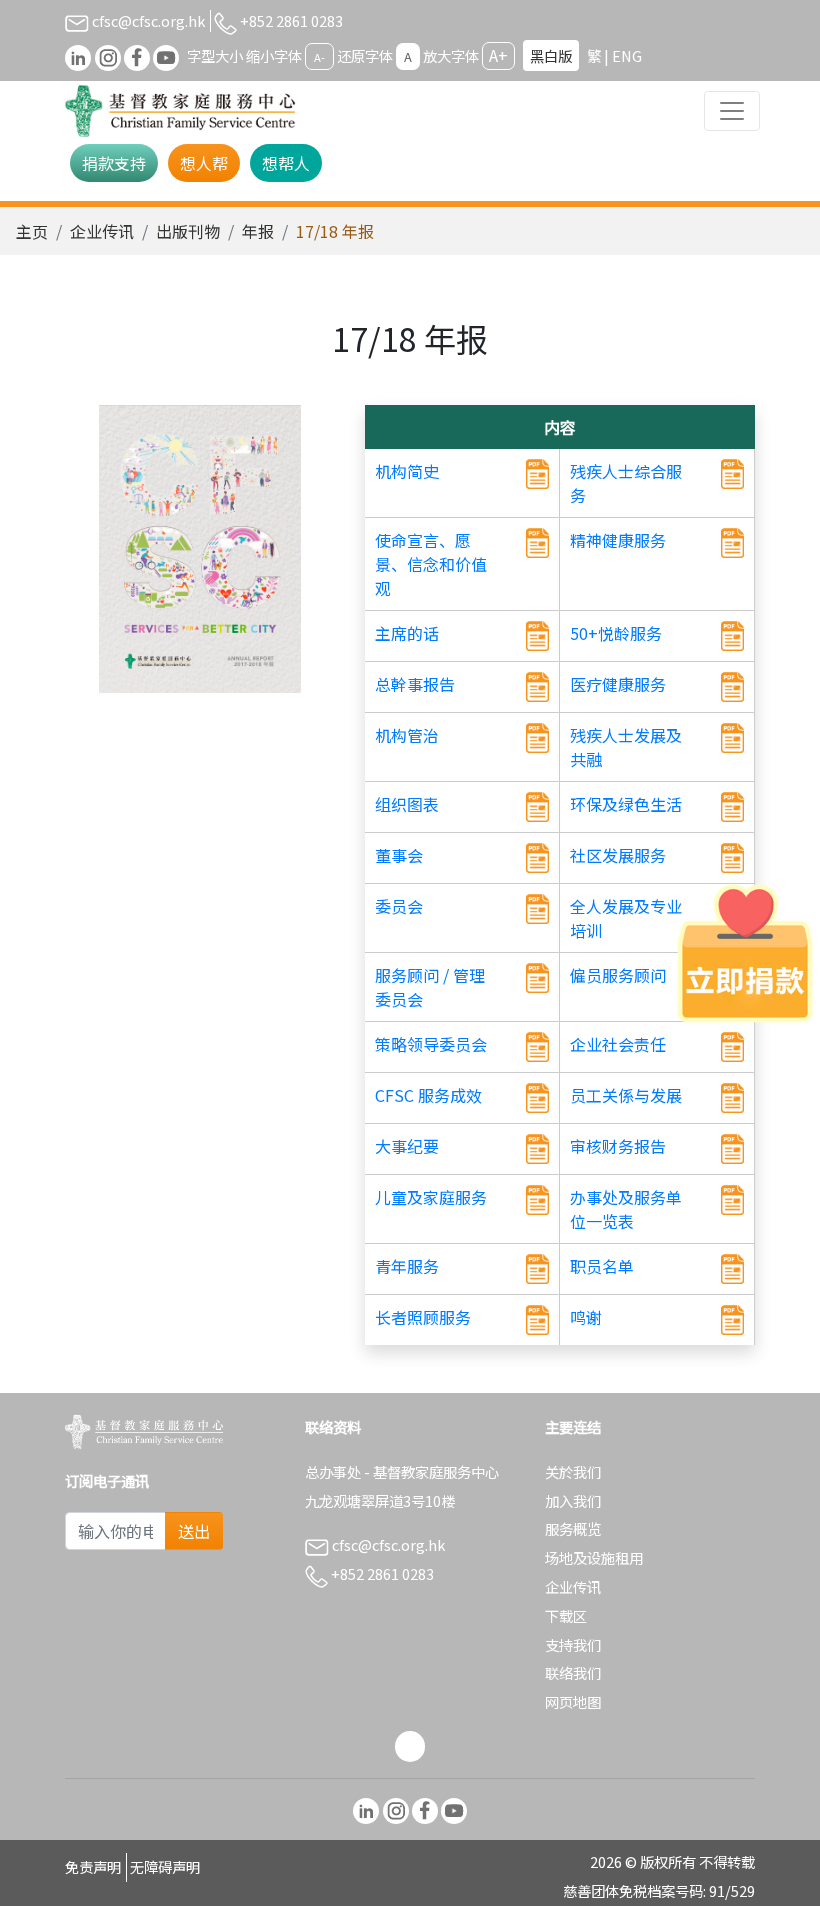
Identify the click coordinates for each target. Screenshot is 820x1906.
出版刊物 (188, 231)
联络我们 (573, 1672)
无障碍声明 (165, 1866)
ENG (627, 55)
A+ (498, 55)
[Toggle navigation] (732, 111)
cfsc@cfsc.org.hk (147, 20)
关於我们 (573, 1471)
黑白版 (551, 55)
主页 (32, 231)
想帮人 (286, 163)
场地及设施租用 (594, 1557)
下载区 (566, 1615)
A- (319, 57)
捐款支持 (114, 163)
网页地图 (573, 1701)
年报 (258, 231)
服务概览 (573, 1528)
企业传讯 (102, 231)
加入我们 (573, 1500)
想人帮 (204, 163)
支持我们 (573, 1644)
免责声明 (93, 1866)
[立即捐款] (745, 953)
